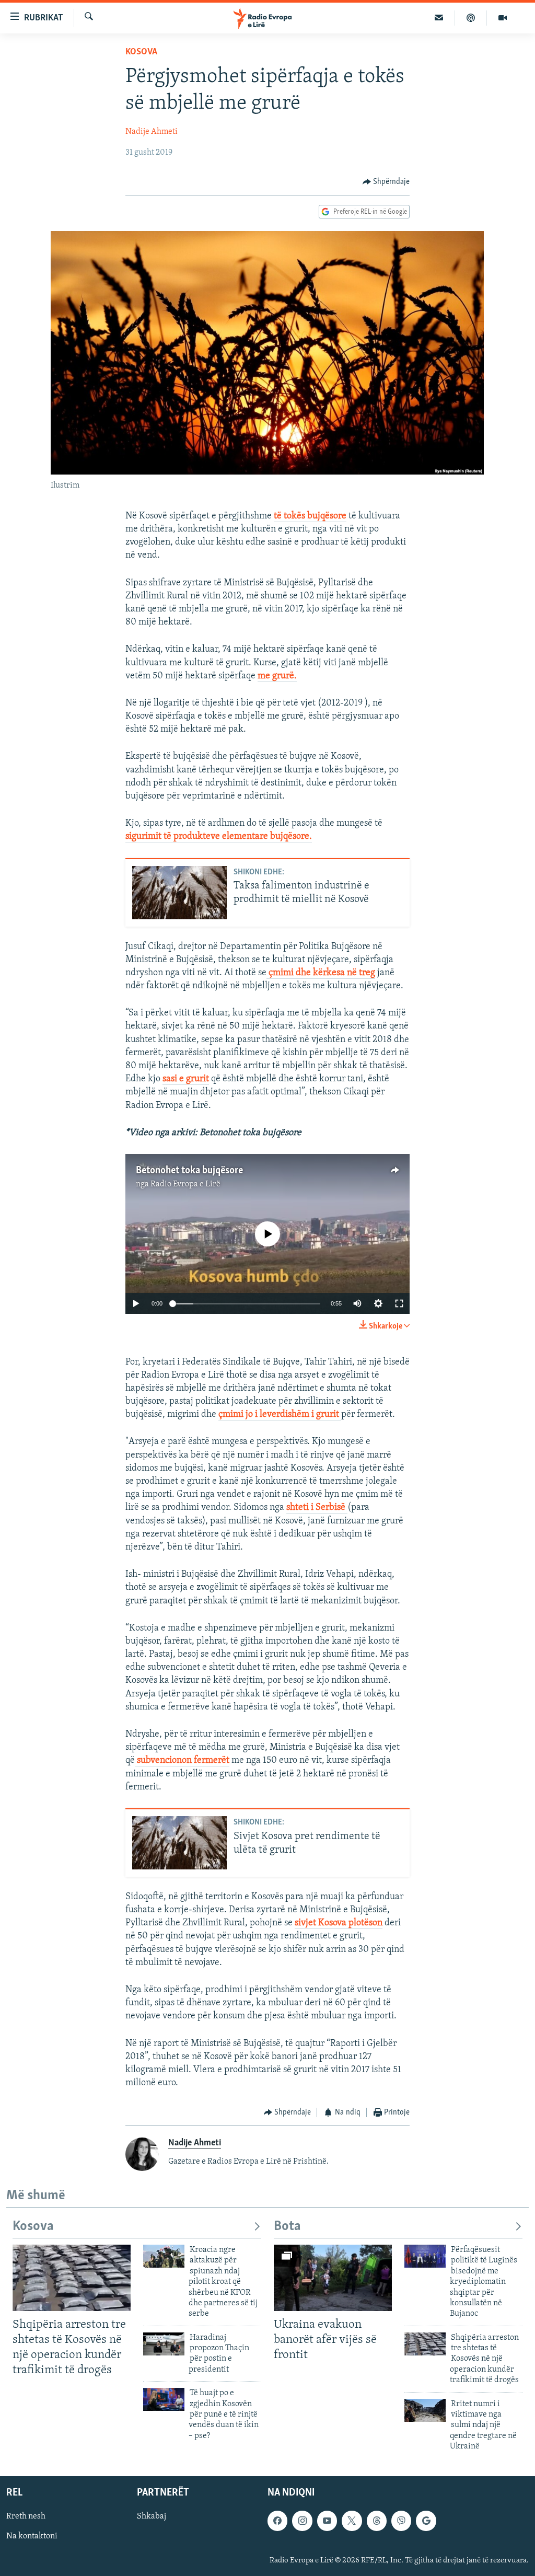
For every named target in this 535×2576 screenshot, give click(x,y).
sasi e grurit (186, 1079)
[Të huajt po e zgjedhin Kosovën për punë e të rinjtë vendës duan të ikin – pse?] (164, 2399)
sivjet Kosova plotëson (339, 1923)
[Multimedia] (503, 18)
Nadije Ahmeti (152, 132)
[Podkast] (471, 18)
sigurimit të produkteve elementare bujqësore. (219, 837)
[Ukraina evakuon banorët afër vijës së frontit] (333, 2278)
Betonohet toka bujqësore (189, 1171)
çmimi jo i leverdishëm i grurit (280, 1415)
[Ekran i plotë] (399, 1303)
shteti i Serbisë (317, 1508)
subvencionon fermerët (182, 1761)
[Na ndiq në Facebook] (277, 2521)
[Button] (386, 182)
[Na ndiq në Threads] (377, 2521)
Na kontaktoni (32, 2536)
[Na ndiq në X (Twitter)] (352, 2521)
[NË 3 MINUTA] (439, 18)
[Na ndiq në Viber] (401, 2521)
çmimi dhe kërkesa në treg (321, 973)
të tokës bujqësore (310, 516)
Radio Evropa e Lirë (185, 1184)
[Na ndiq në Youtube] (327, 2521)
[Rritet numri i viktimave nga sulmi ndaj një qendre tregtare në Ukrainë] (425, 2410)
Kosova (141, 52)
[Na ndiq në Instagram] (302, 2521)
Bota (287, 2227)
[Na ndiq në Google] (426, 2521)
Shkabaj (152, 2516)
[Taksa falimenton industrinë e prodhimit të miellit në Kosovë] (179, 893)
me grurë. (277, 676)
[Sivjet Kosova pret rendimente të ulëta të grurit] (179, 1843)
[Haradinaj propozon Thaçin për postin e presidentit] (164, 2344)
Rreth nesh (26, 2516)
